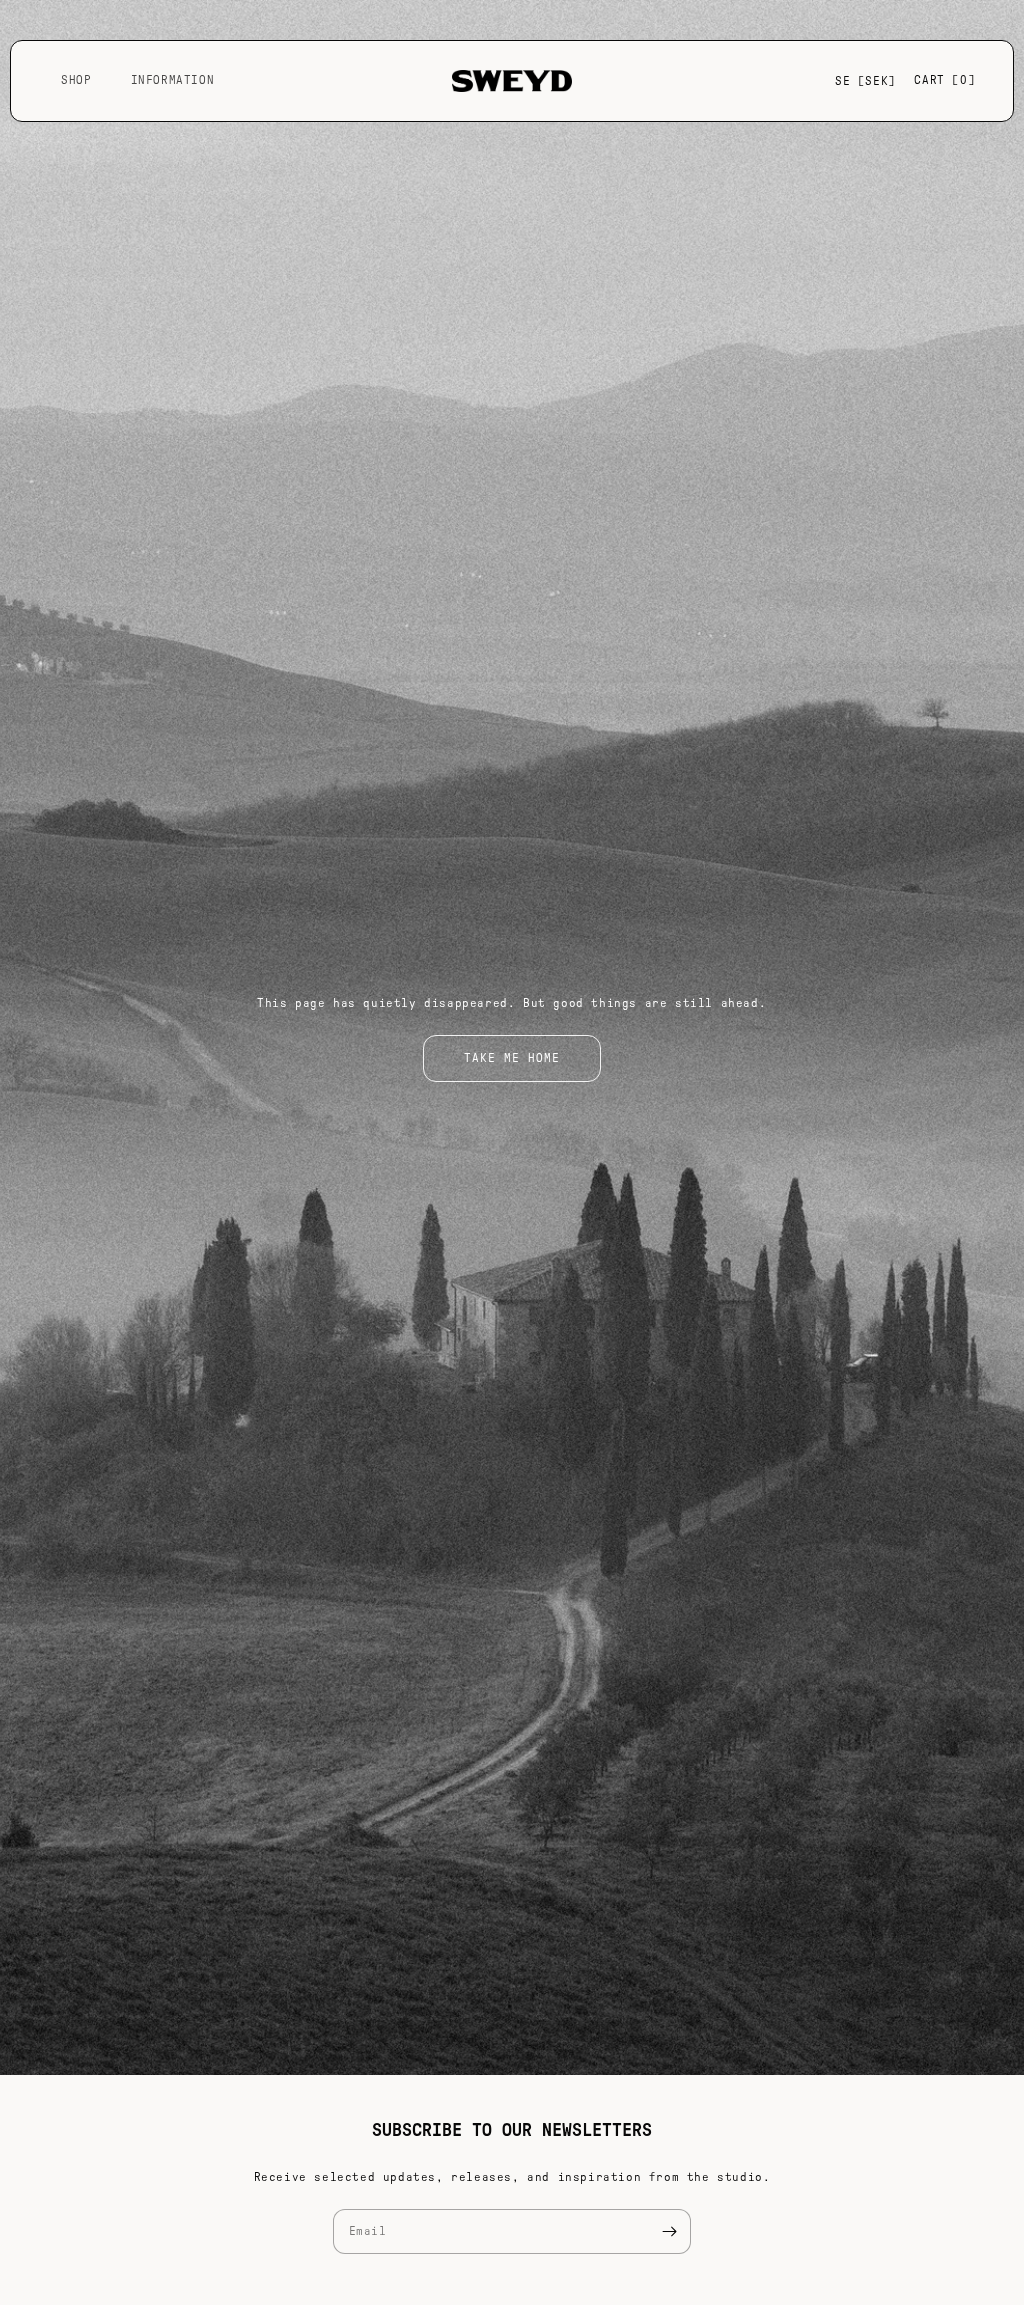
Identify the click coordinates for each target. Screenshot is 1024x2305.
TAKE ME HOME (512, 1058)
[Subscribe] (669, 2231)
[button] (83, 81)
